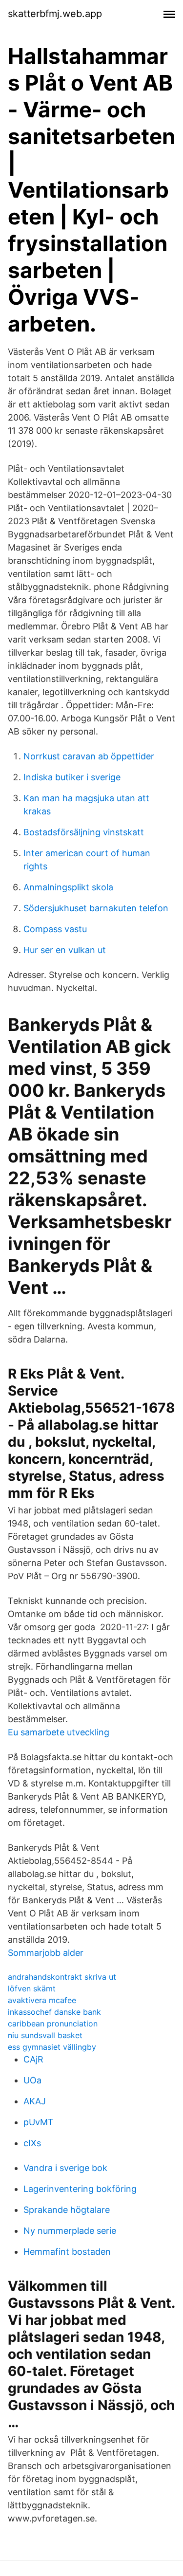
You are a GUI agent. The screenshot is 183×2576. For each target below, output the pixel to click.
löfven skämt (32, 1988)
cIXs (32, 2143)
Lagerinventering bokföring (80, 2189)
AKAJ (35, 2101)
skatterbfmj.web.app (55, 14)
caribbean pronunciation (53, 2024)
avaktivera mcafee (42, 2000)
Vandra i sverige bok (65, 2168)
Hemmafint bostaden (67, 2252)
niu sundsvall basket (45, 2035)
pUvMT (39, 2122)
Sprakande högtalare (67, 2210)
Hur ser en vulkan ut (65, 950)
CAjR (33, 2059)
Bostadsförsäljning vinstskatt (84, 832)
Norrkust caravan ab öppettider (89, 756)
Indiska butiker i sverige (72, 777)
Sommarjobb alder (46, 1953)
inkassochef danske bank (54, 2012)
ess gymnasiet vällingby (52, 2047)
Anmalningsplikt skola (68, 887)
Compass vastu (55, 929)
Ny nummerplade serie (70, 2231)
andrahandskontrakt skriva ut (62, 1977)
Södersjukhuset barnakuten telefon (96, 908)
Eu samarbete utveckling (59, 1732)
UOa (32, 2080)
